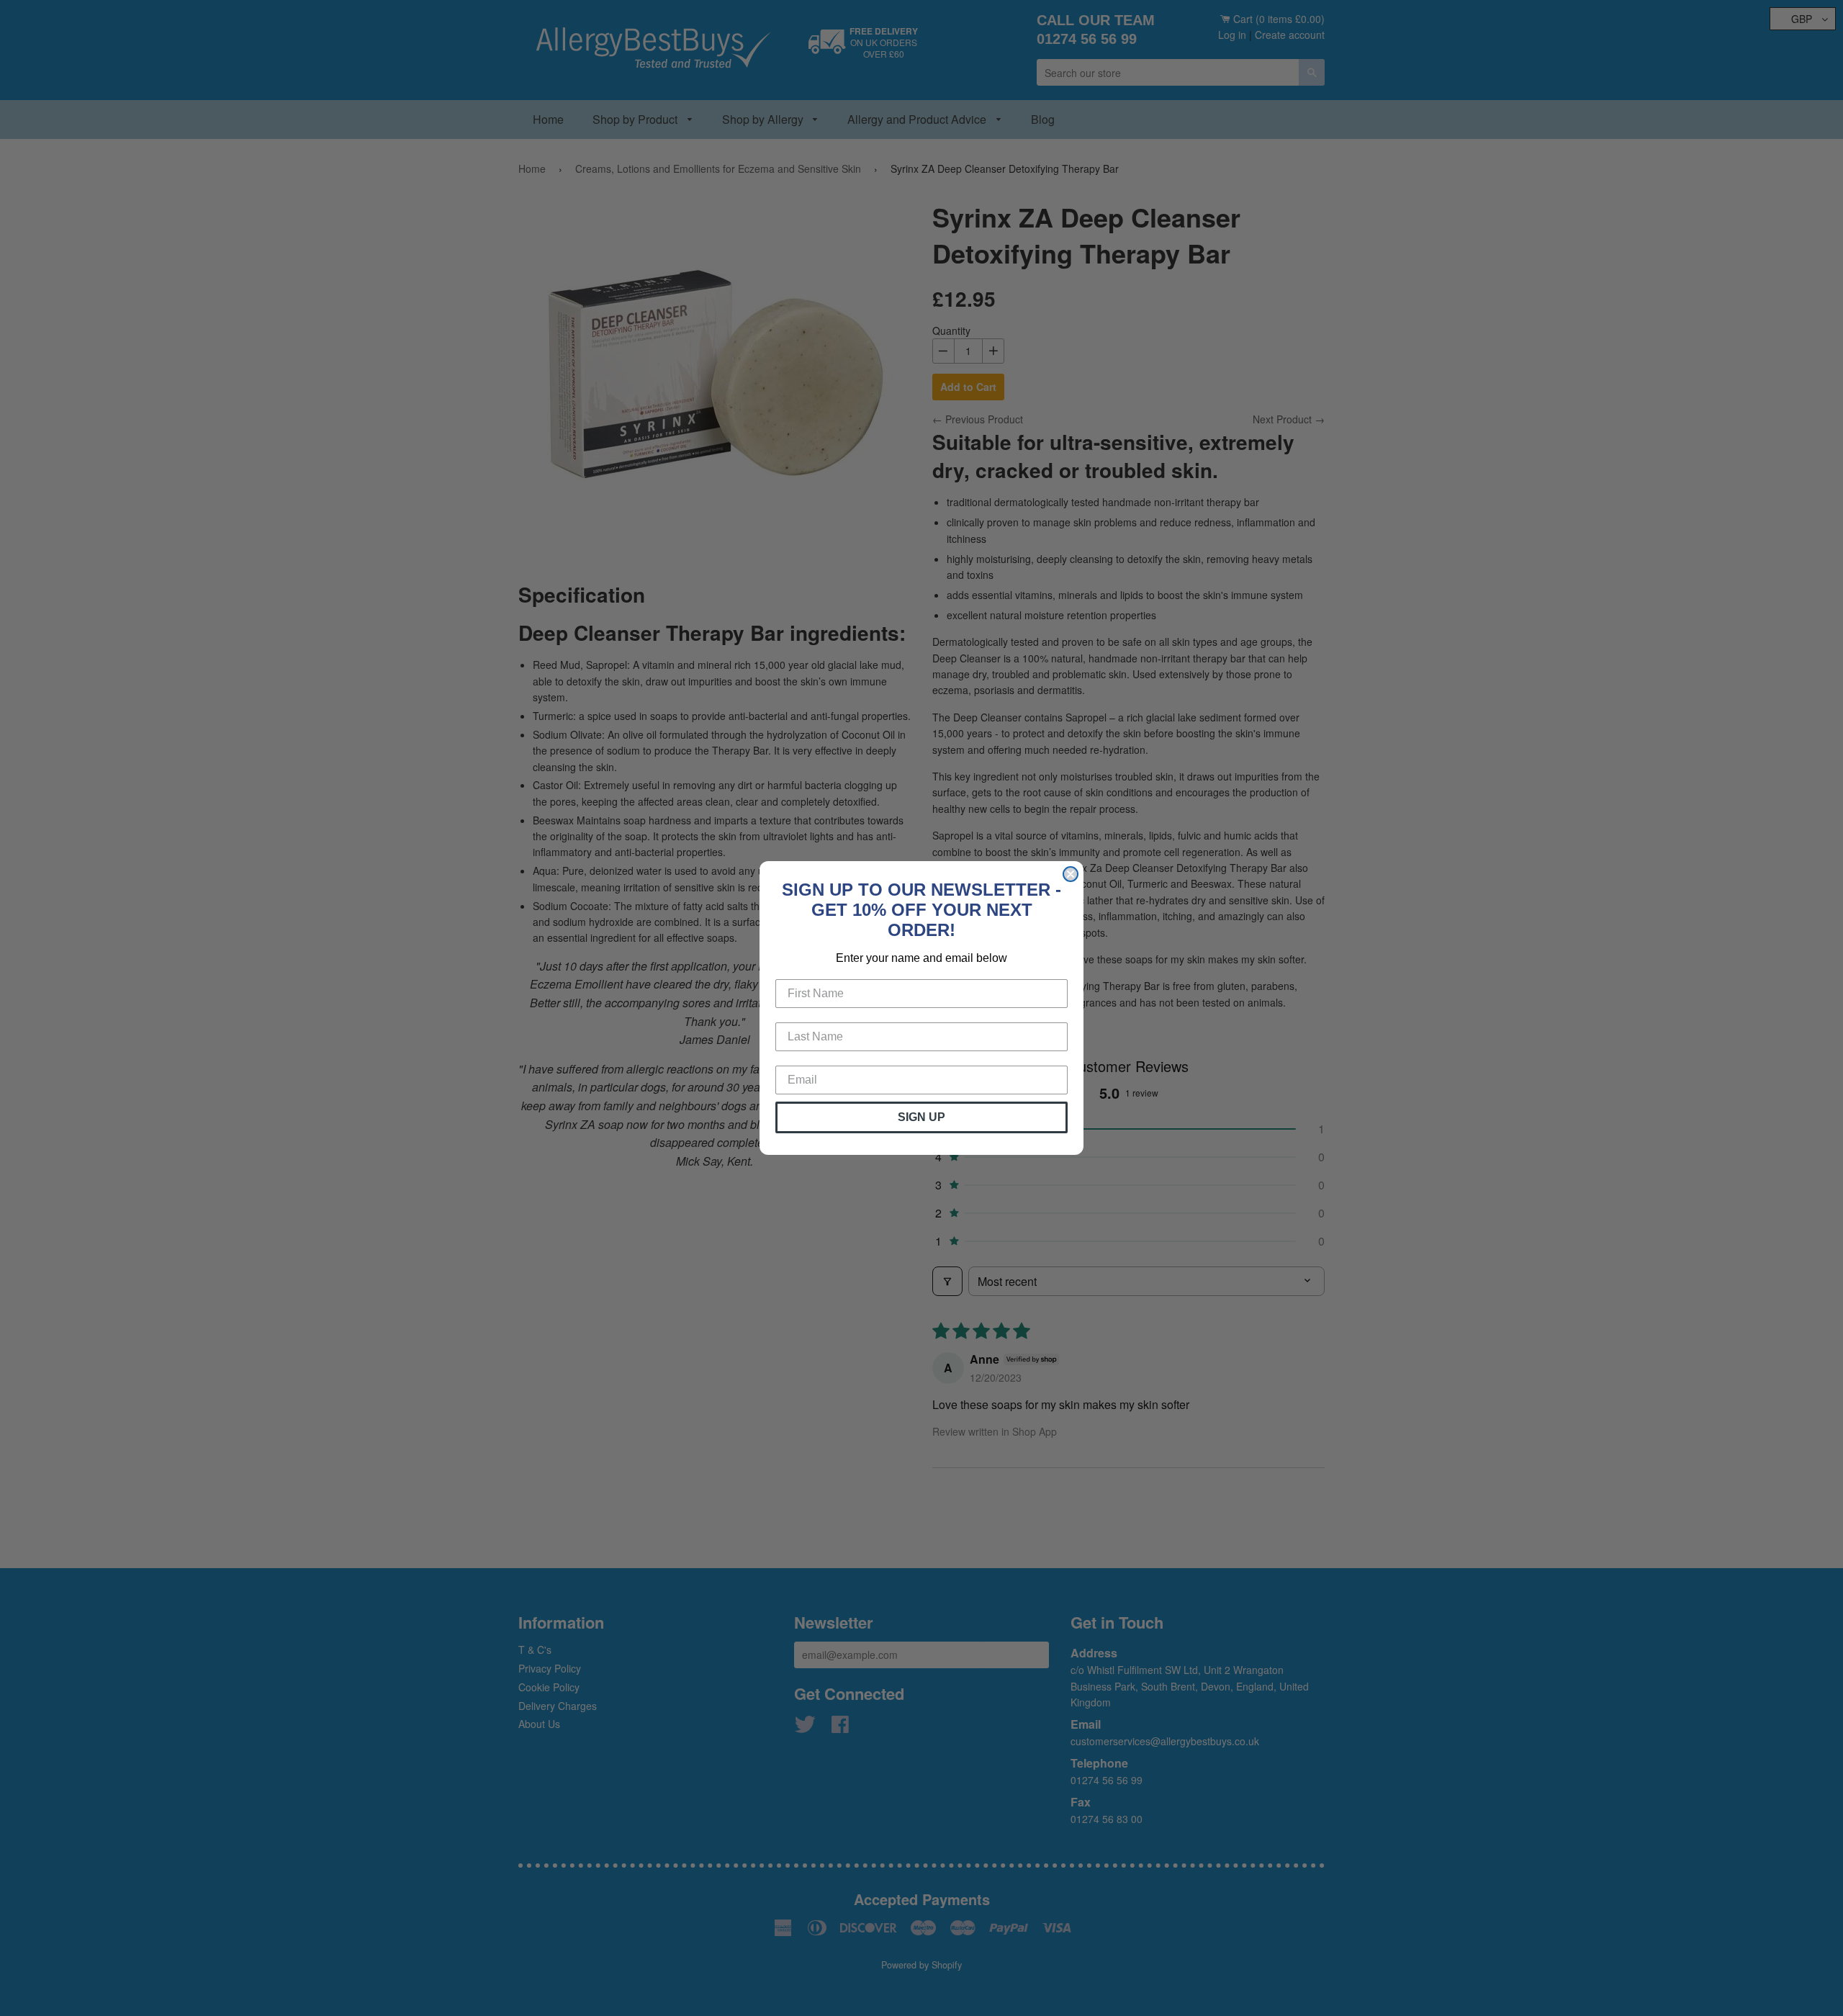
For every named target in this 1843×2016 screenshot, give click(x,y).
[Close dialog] (1071, 874)
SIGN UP (921, 1117)
